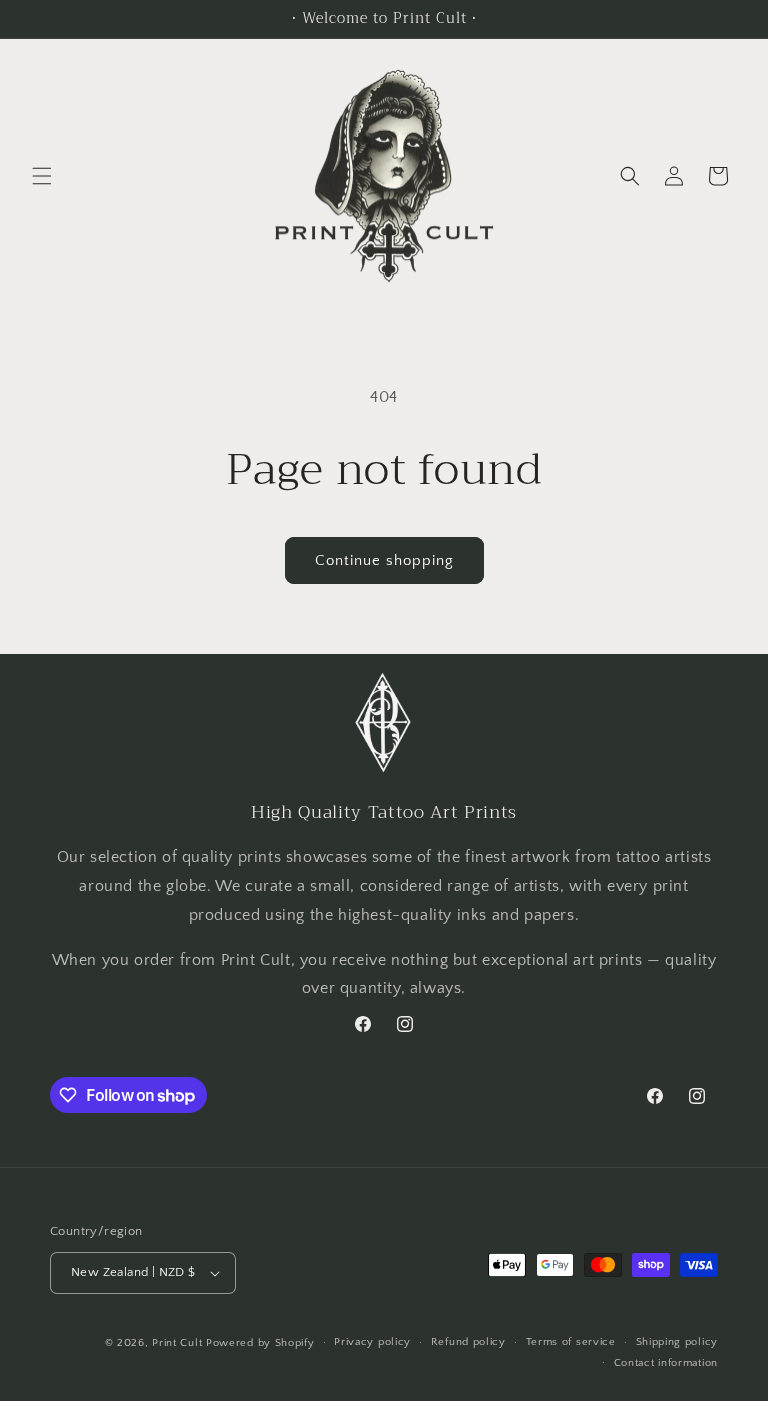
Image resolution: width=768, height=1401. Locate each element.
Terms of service (571, 1342)
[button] (42, 176)
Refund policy (468, 1342)
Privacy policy (372, 1342)
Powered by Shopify (260, 1343)
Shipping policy (677, 1342)
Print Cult (177, 1343)
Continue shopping (384, 560)
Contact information (666, 1363)
